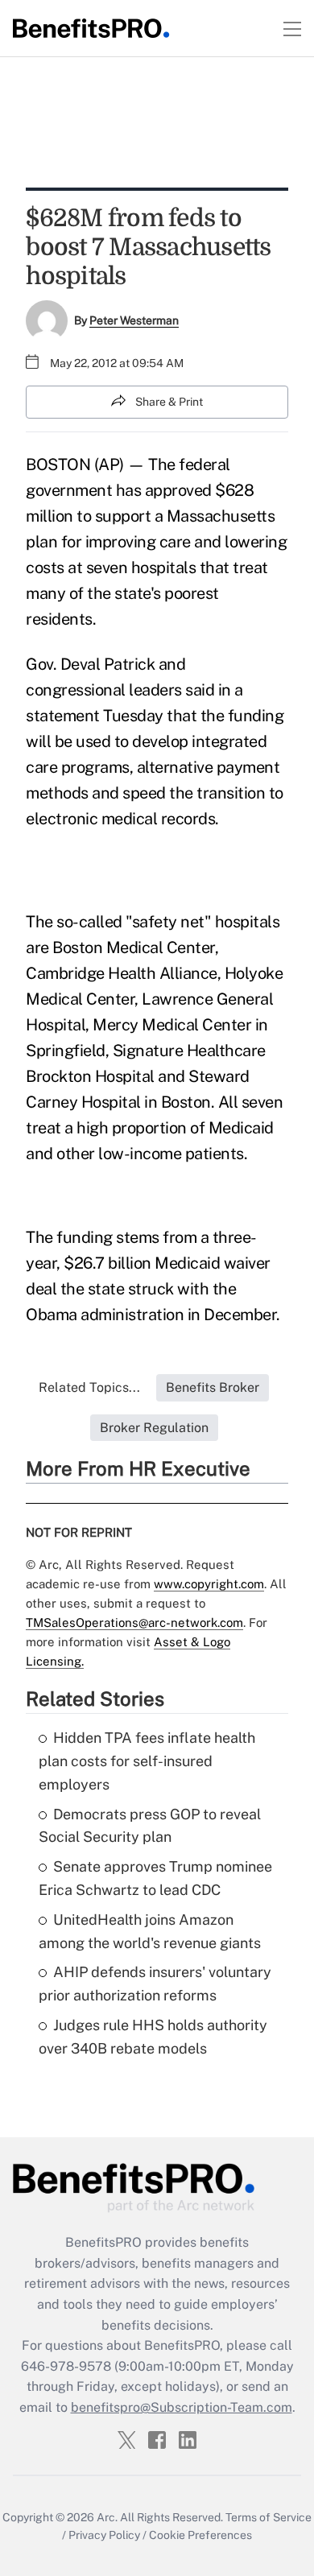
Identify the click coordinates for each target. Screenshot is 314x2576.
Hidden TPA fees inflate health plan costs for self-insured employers (147, 1761)
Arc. (107, 2517)
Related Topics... (89, 1387)
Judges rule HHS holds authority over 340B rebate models (153, 2037)
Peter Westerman (134, 320)
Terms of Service (269, 2517)
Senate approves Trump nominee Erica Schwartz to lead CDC (155, 1878)
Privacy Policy (104, 2535)
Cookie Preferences (200, 2535)
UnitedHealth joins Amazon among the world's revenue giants (150, 1931)
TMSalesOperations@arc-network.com (134, 1622)
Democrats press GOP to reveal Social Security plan (150, 1826)
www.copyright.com (209, 1584)
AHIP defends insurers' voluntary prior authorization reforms (155, 1984)
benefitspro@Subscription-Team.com (182, 2407)
